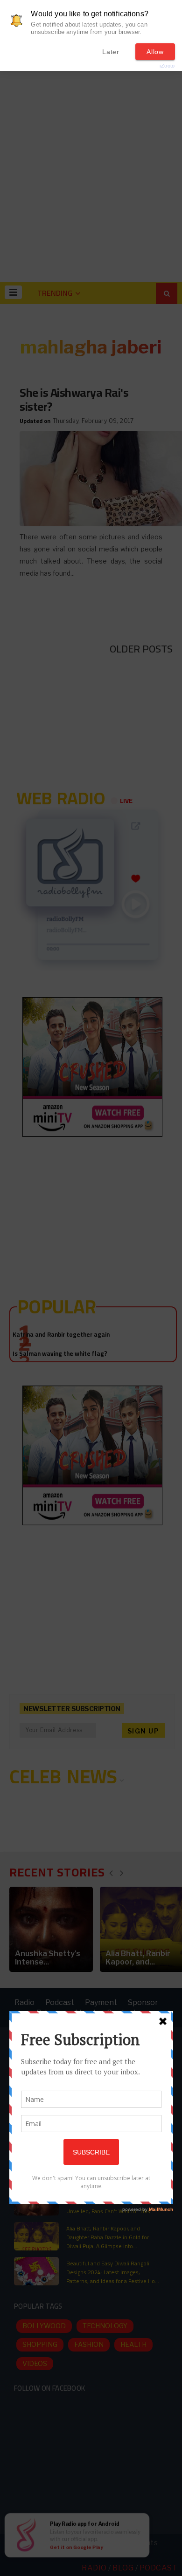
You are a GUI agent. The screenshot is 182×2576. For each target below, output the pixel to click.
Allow (155, 52)
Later (111, 52)
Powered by (152, 66)
